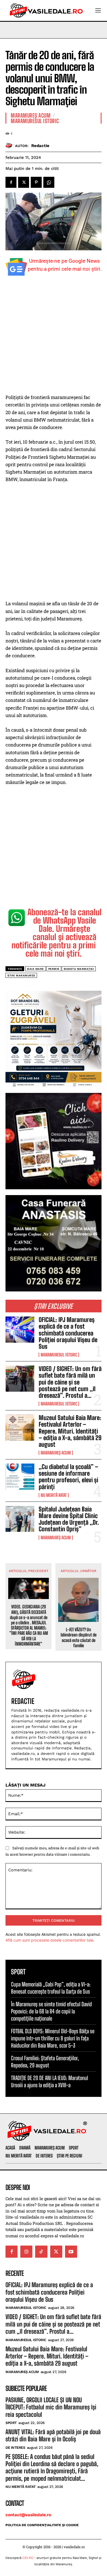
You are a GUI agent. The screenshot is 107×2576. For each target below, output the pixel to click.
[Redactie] (10, 146)
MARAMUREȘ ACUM (56, 1453)
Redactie (40, 146)
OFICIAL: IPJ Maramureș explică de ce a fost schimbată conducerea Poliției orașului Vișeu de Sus (68, 1333)
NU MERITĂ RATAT (54, 1495)
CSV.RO (28, 2558)
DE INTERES (15, 2448)
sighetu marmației (79, 969)
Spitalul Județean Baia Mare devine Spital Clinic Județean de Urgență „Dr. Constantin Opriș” (69, 1519)
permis (54, 969)
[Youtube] (71, 2252)
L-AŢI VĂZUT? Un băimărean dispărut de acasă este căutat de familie (79, 1637)
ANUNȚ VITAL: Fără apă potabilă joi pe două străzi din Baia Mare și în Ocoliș (53, 2435)
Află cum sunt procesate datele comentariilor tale (49, 1940)
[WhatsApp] (49, 182)
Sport (11, 2423)
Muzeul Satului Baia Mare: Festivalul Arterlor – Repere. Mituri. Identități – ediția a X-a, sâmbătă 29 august (70, 1431)
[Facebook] (11, 182)
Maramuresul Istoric (59, 1355)
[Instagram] (26, 2252)
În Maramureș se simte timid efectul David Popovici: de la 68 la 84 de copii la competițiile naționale (51, 2011)
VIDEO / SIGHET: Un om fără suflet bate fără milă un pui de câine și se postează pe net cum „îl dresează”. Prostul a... (70, 1382)
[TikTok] (41, 2252)
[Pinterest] (36, 182)
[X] (24, 182)
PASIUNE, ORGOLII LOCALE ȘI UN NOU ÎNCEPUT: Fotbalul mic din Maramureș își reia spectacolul (51, 2407)
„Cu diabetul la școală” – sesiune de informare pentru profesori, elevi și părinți (68, 1477)
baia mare (36, 969)
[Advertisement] (54, 338)
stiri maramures (21, 975)
